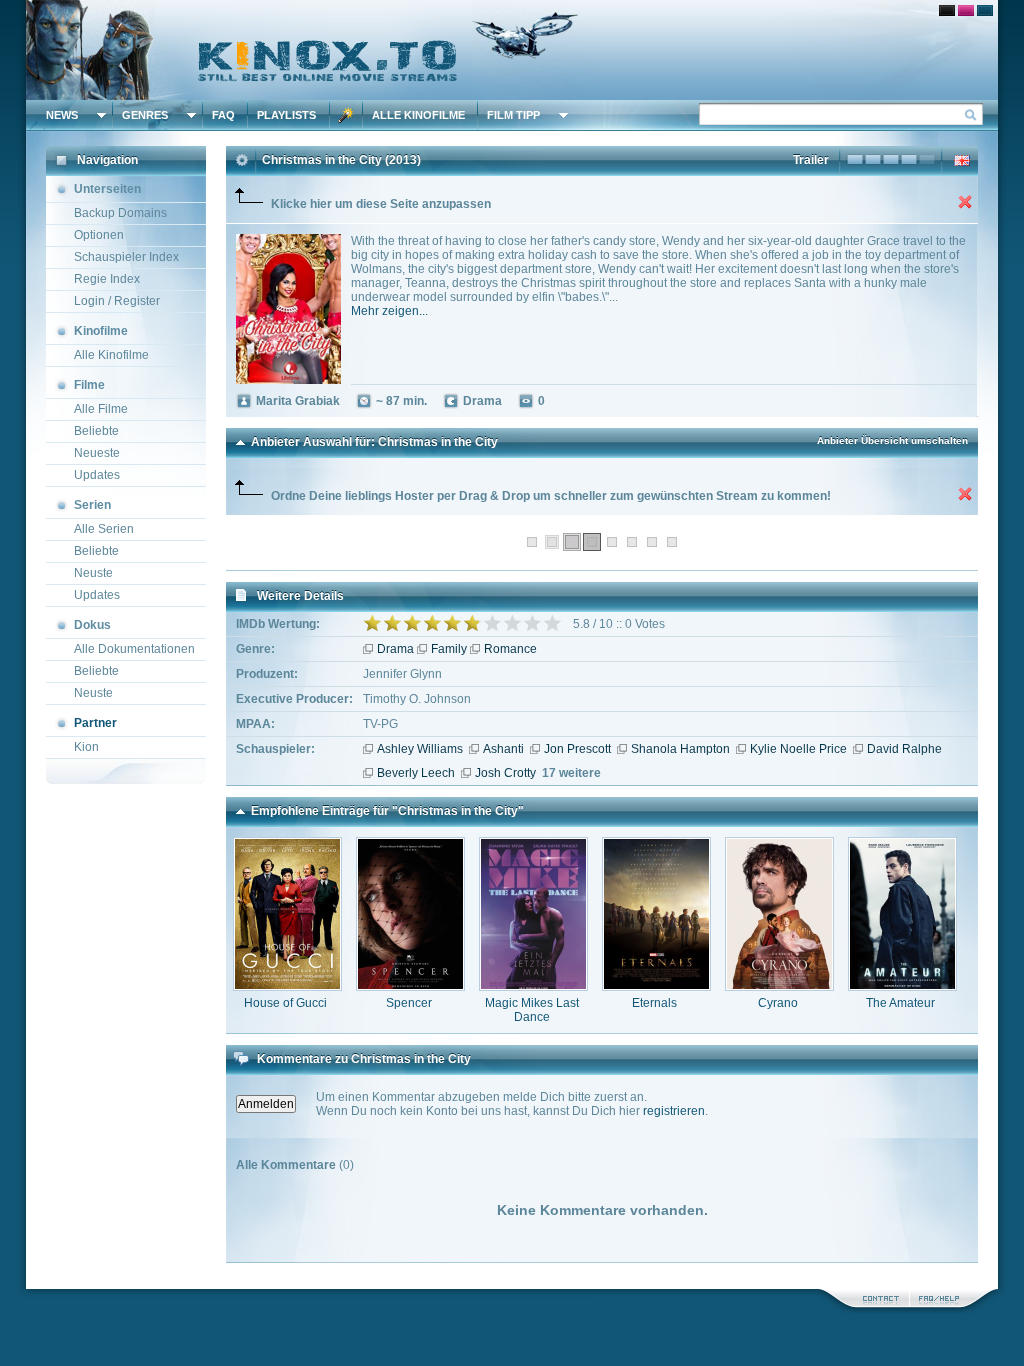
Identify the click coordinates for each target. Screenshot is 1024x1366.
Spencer (409, 1003)
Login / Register (117, 301)
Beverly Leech (416, 773)
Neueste (97, 453)
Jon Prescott (577, 749)
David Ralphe (904, 749)
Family (449, 649)
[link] (512, 50)
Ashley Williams (420, 749)
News (62, 115)
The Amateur (900, 1003)
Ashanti (503, 749)
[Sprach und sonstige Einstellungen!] (346, 115)
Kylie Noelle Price (798, 749)
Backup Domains (120, 213)
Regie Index (107, 279)
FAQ (223, 115)
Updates (97, 475)
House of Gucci (285, 1003)
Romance (510, 649)
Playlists (286, 115)
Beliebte (96, 431)
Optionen (99, 235)
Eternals (654, 1003)
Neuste (93, 573)
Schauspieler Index (126, 257)
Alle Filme (101, 409)
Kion (86, 747)
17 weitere (571, 773)
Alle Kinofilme (418, 115)
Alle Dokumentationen (134, 649)
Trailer (811, 160)
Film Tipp (513, 115)
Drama (395, 649)
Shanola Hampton (680, 749)
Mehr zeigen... (389, 311)
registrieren (674, 1111)
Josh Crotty (505, 773)
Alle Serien (104, 529)
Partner (95, 723)
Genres (145, 115)
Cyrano (778, 1003)
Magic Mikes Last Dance (532, 1010)
